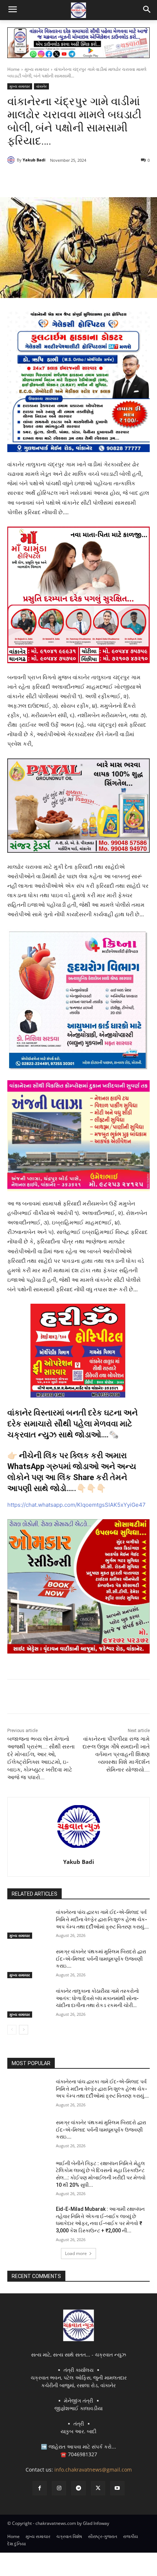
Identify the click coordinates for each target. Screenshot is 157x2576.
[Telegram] (71, 179)
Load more (76, 2253)
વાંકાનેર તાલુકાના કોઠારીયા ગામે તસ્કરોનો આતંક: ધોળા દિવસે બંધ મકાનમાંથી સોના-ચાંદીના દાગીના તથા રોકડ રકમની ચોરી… (97, 1998)
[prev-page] (12, 2030)
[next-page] (24, 2030)
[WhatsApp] (88, 179)
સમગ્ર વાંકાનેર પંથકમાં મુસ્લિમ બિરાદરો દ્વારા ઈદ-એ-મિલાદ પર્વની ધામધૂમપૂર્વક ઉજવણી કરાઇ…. (101, 1959)
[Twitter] (54, 179)
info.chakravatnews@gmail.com (93, 2470)
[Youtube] (117, 2488)
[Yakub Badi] (12, 160)
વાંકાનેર (41, 86)
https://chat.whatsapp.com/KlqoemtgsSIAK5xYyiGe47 (76, 1505)
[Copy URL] (105, 179)
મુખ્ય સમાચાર (37, 69)
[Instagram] (59, 2488)
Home (14, 69)
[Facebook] (38, 179)
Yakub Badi (34, 160)
